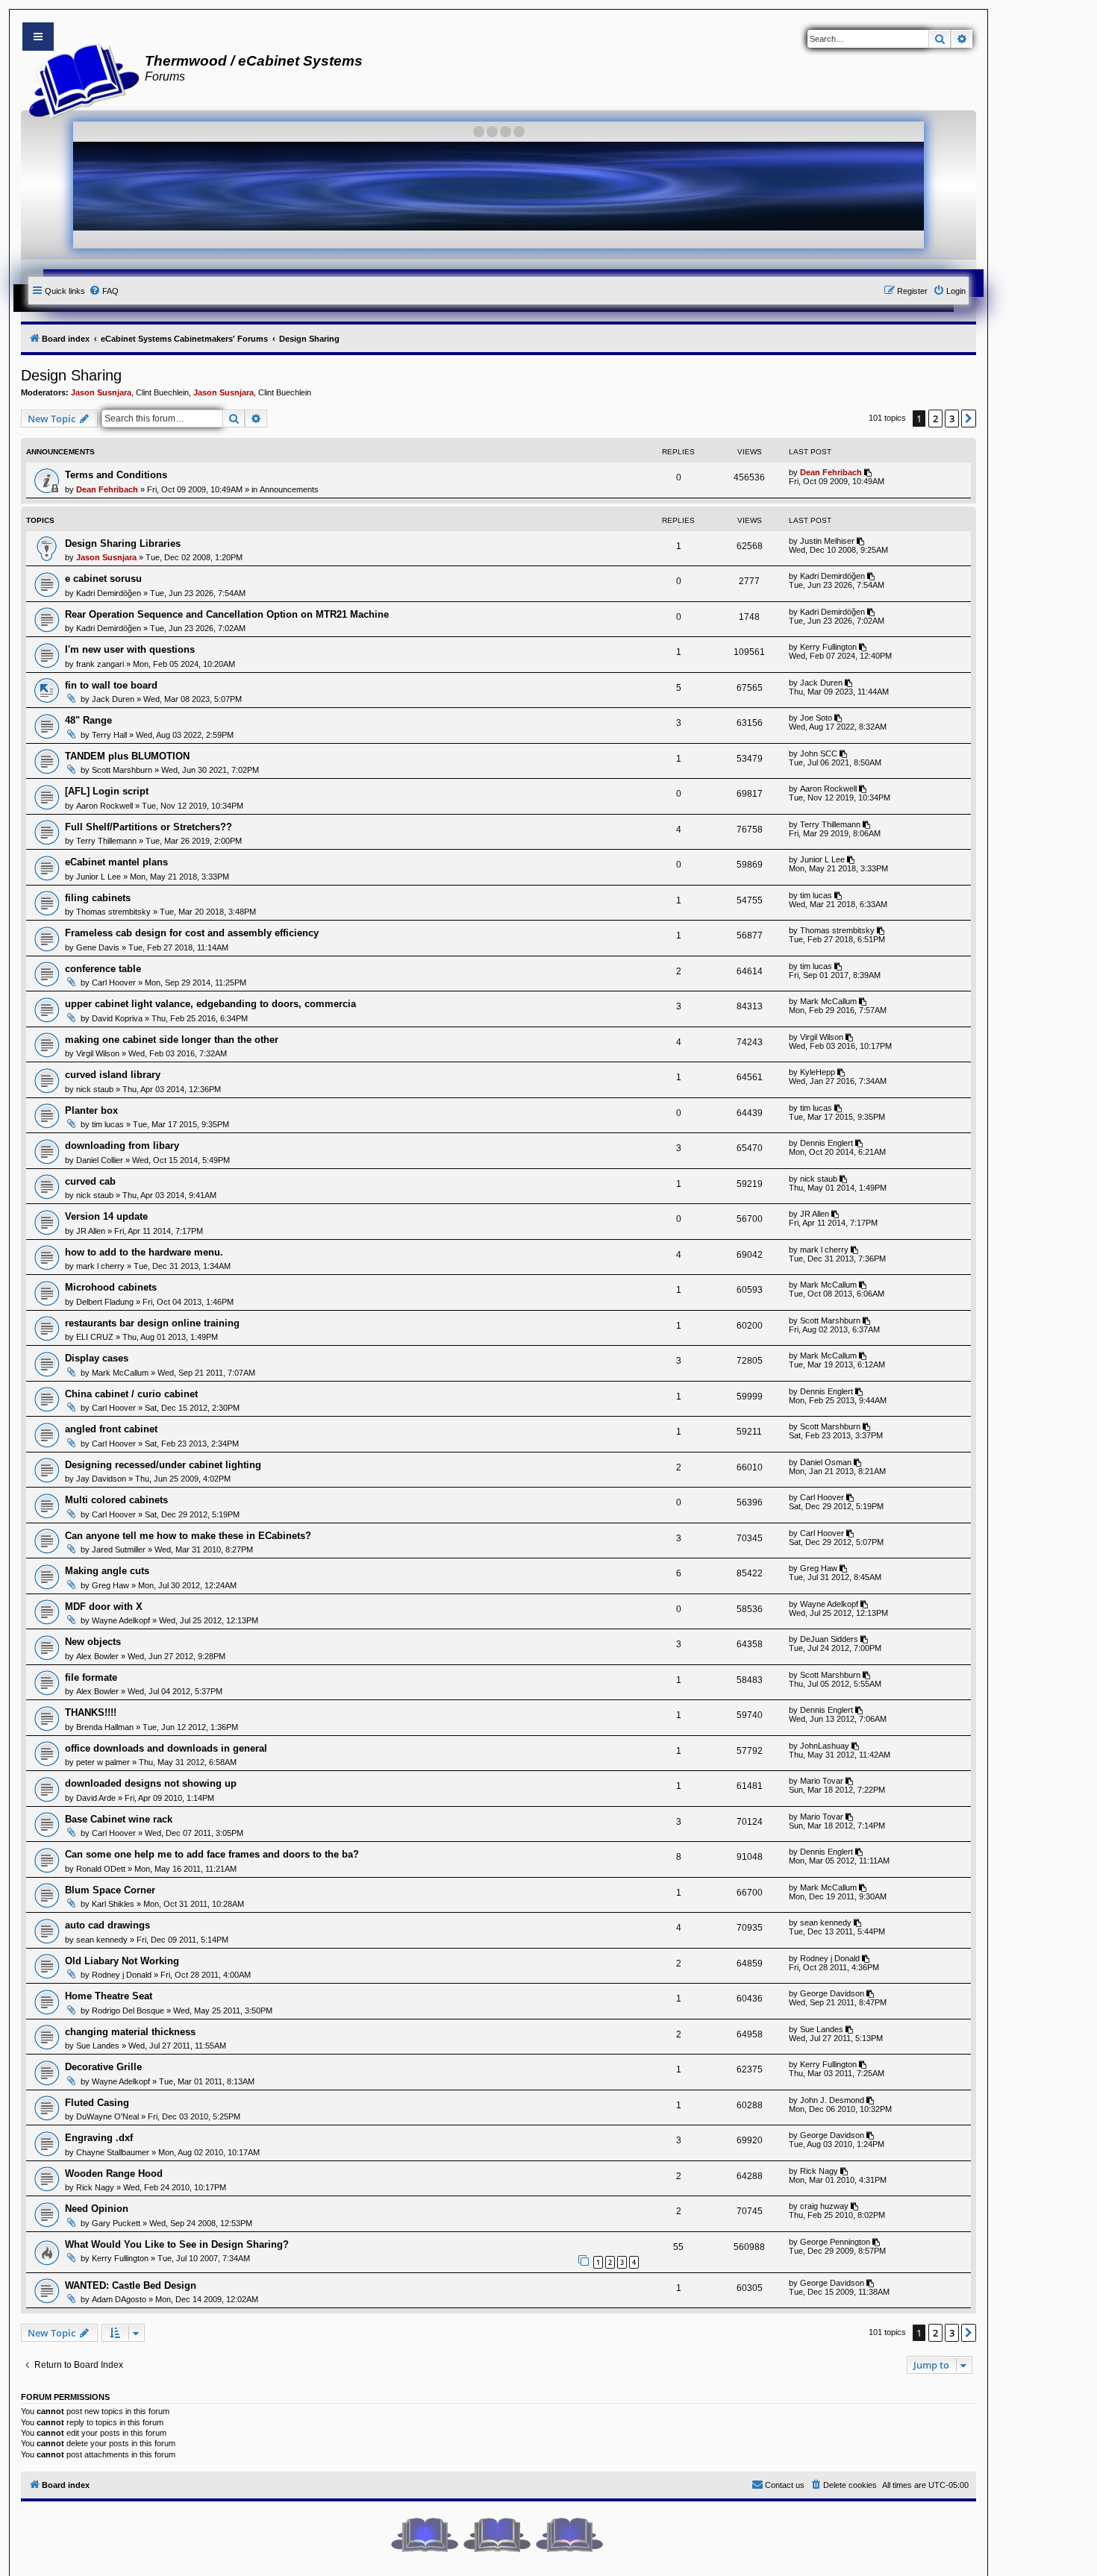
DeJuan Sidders (829, 1639)
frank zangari (100, 664)
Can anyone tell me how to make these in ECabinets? (188, 1536)
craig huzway (824, 2206)
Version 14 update (106, 1216)
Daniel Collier (100, 1160)
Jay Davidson (101, 1479)
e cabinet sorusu (103, 579)
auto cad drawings (107, 1925)
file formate (91, 1677)
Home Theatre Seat (109, 1996)
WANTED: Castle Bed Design (131, 2285)
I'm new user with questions (130, 649)
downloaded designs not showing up (151, 1783)
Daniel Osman (826, 1462)
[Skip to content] (38, 37)
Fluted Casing (97, 2103)
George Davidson (832, 1993)
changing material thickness (130, 2032)
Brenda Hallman (105, 1727)
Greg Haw (110, 1585)
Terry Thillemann (106, 841)
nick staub (95, 1089)
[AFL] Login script (107, 791)
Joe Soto (816, 718)
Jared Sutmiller (119, 1549)
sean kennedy (102, 1940)
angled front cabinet (111, 1429)
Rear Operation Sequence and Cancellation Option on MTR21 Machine (227, 614)
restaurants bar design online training (152, 1323)
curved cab (90, 1181)
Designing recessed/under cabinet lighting (163, 1465)
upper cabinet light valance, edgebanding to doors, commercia (210, 1004)
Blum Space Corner (110, 1890)
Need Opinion (97, 2209)
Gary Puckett (116, 2223)
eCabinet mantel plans (116, 862)
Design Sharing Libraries (123, 543)
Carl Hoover (114, 983)
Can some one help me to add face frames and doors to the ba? (212, 1854)
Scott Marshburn (122, 770)
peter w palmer (103, 1762)
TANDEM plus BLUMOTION (127, 756)
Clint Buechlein (162, 392)
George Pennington (835, 2242)
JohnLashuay (825, 1746)
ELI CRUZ (95, 1337)
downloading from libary (122, 1146)
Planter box (91, 1110)
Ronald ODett (101, 1869)
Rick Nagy (95, 2187)
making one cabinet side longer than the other (172, 1040)
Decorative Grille (103, 2067)
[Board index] (79, 79)
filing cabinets (98, 898)
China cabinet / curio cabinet (131, 1394)
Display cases (97, 1358)
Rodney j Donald (122, 1975)
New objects (93, 1642)
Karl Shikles (113, 1904)
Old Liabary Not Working (122, 1961)
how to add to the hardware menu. (144, 1252)
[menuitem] (104, 291)
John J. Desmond (832, 2100)
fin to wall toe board (111, 685)
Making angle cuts (107, 1571)
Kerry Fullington (828, 647)
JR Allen (91, 1231)
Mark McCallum (828, 1001)
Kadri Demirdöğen (109, 593)
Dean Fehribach (107, 489)
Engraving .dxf (99, 2138)
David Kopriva (117, 1018)
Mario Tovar (822, 1781)
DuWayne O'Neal (107, 2116)
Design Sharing (71, 375)
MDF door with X (104, 1607)
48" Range (88, 720)
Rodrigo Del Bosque (128, 2011)
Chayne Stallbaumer (113, 2152)
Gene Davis (98, 947)
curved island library (113, 1075)
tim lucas (816, 895)
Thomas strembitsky (113, 912)
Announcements (289, 489)
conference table (103, 969)
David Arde (96, 1798)
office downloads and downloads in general (166, 1748)
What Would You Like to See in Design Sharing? (177, 2244)
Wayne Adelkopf (121, 1620)
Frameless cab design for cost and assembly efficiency (192, 933)
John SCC (819, 753)
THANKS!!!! (91, 1712)
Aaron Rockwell (104, 806)
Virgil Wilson (98, 1053)
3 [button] (952, 419)
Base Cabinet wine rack (119, 1819)
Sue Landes (98, 2046)
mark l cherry (100, 1266)
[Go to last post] (869, 472)
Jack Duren (113, 699)
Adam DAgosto (119, 2299)
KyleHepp (818, 1072)
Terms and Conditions (116, 475)
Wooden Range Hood (114, 2174)
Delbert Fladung (105, 1302)
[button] (969, 419)
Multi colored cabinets (116, 1500)
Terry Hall (109, 735)
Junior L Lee (99, 877)
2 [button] (935, 419)
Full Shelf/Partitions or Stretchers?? (149, 827)
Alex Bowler (97, 1656)
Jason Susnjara (101, 392)
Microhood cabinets (111, 1287)
